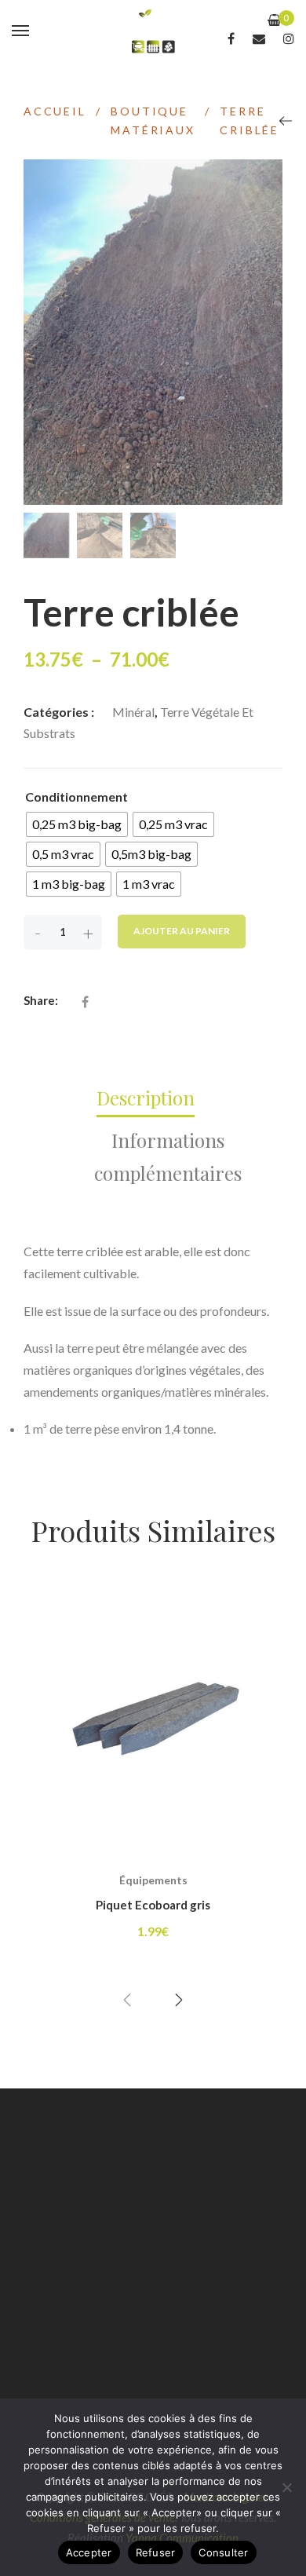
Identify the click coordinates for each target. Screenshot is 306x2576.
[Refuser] (286, 2487)
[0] (274, 20)
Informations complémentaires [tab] (168, 1156)
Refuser (156, 2552)
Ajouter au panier (182, 931)
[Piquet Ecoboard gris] (153, 1718)
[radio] (77, 824)
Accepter (89, 2552)
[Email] (259, 38)
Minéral (133, 712)
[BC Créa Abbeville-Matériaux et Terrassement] (153, 31)
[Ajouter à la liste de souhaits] (240, 1656)
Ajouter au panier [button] (153, 1862)
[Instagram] (289, 38)
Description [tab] (146, 1098)
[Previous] (286, 121)
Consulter (223, 2552)
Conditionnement (76, 797)
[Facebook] (231, 38)
